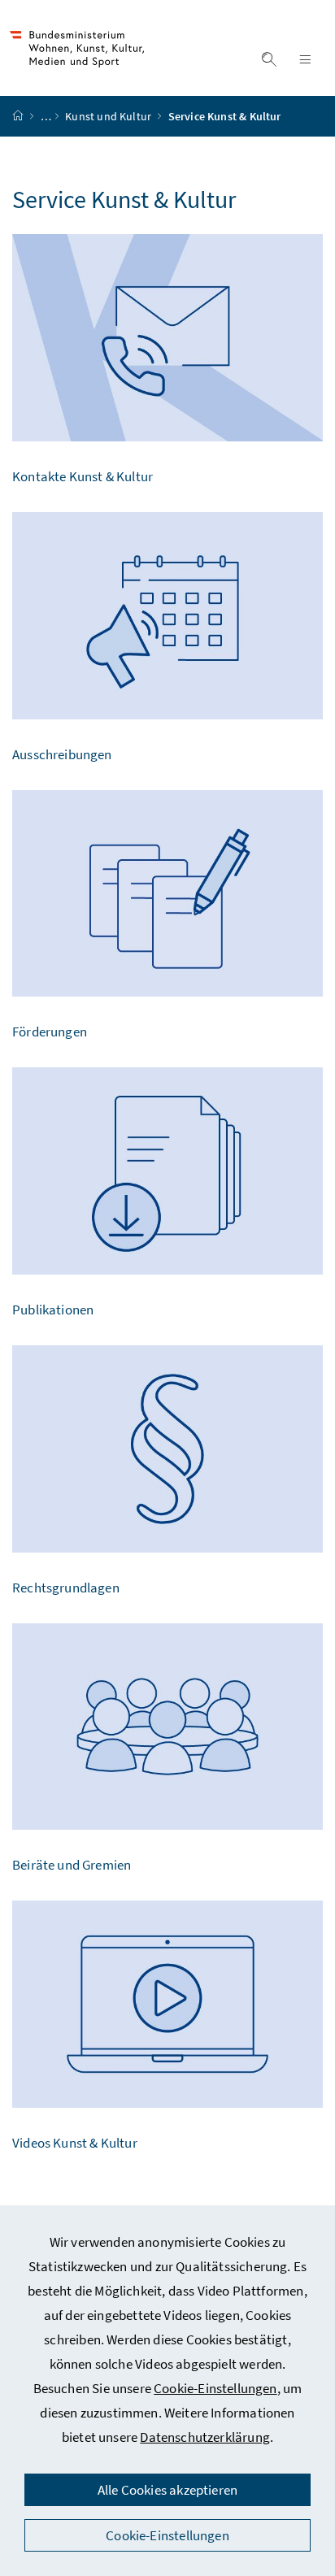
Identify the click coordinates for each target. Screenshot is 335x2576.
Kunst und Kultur (109, 116)
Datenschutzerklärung (205, 2437)
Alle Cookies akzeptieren (167, 2490)
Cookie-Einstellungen (215, 2388)
